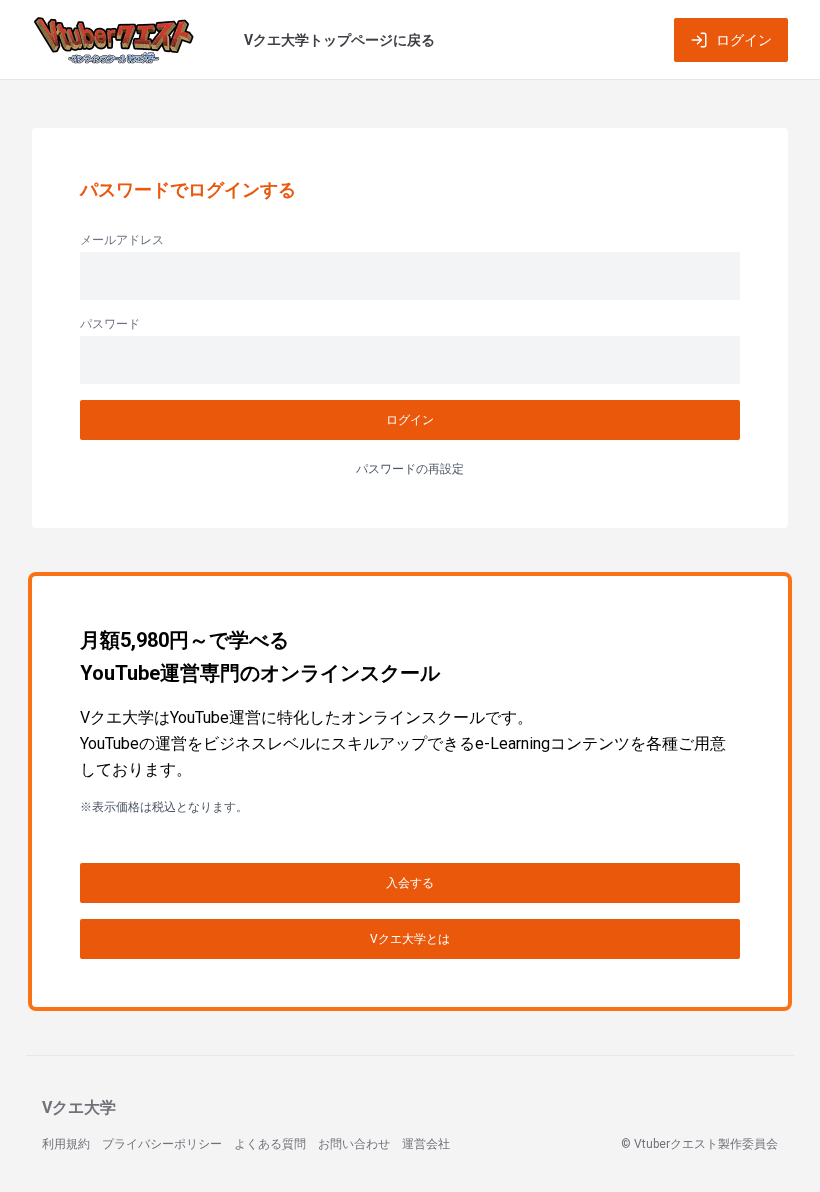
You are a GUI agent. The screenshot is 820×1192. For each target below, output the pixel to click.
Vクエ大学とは (410, 939)
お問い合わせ (354, 1144)
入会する (410, 883)
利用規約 (66, 1144)
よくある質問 (270, 1144)
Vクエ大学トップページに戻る (339, 40)
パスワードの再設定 (410, 469)
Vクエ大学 (79, 1107)
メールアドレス (122, 240)
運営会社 (426, 1144)
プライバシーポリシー (162, 1144)
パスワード (110, 324)
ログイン (744, 40)
